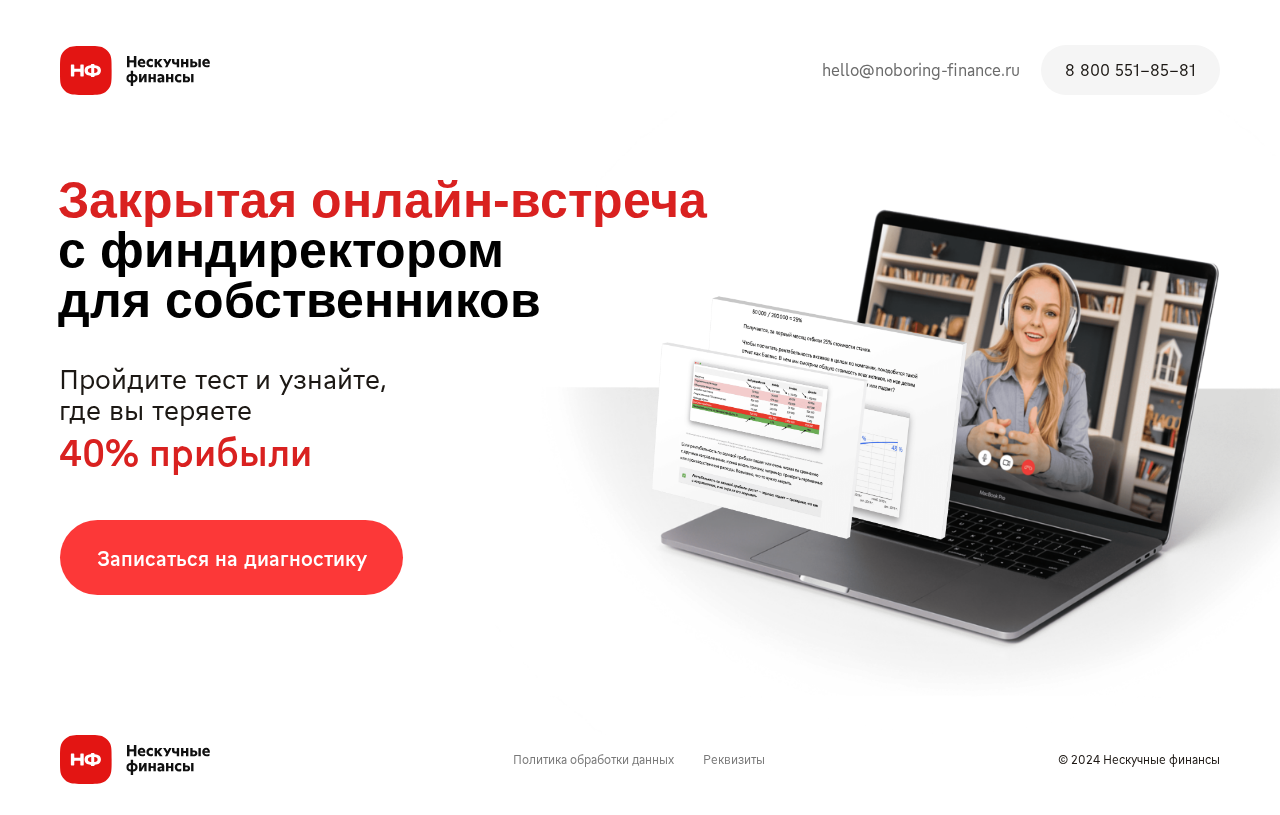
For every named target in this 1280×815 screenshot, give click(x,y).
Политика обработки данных (593, 759)
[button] (231, 557)
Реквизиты (734, 759)
